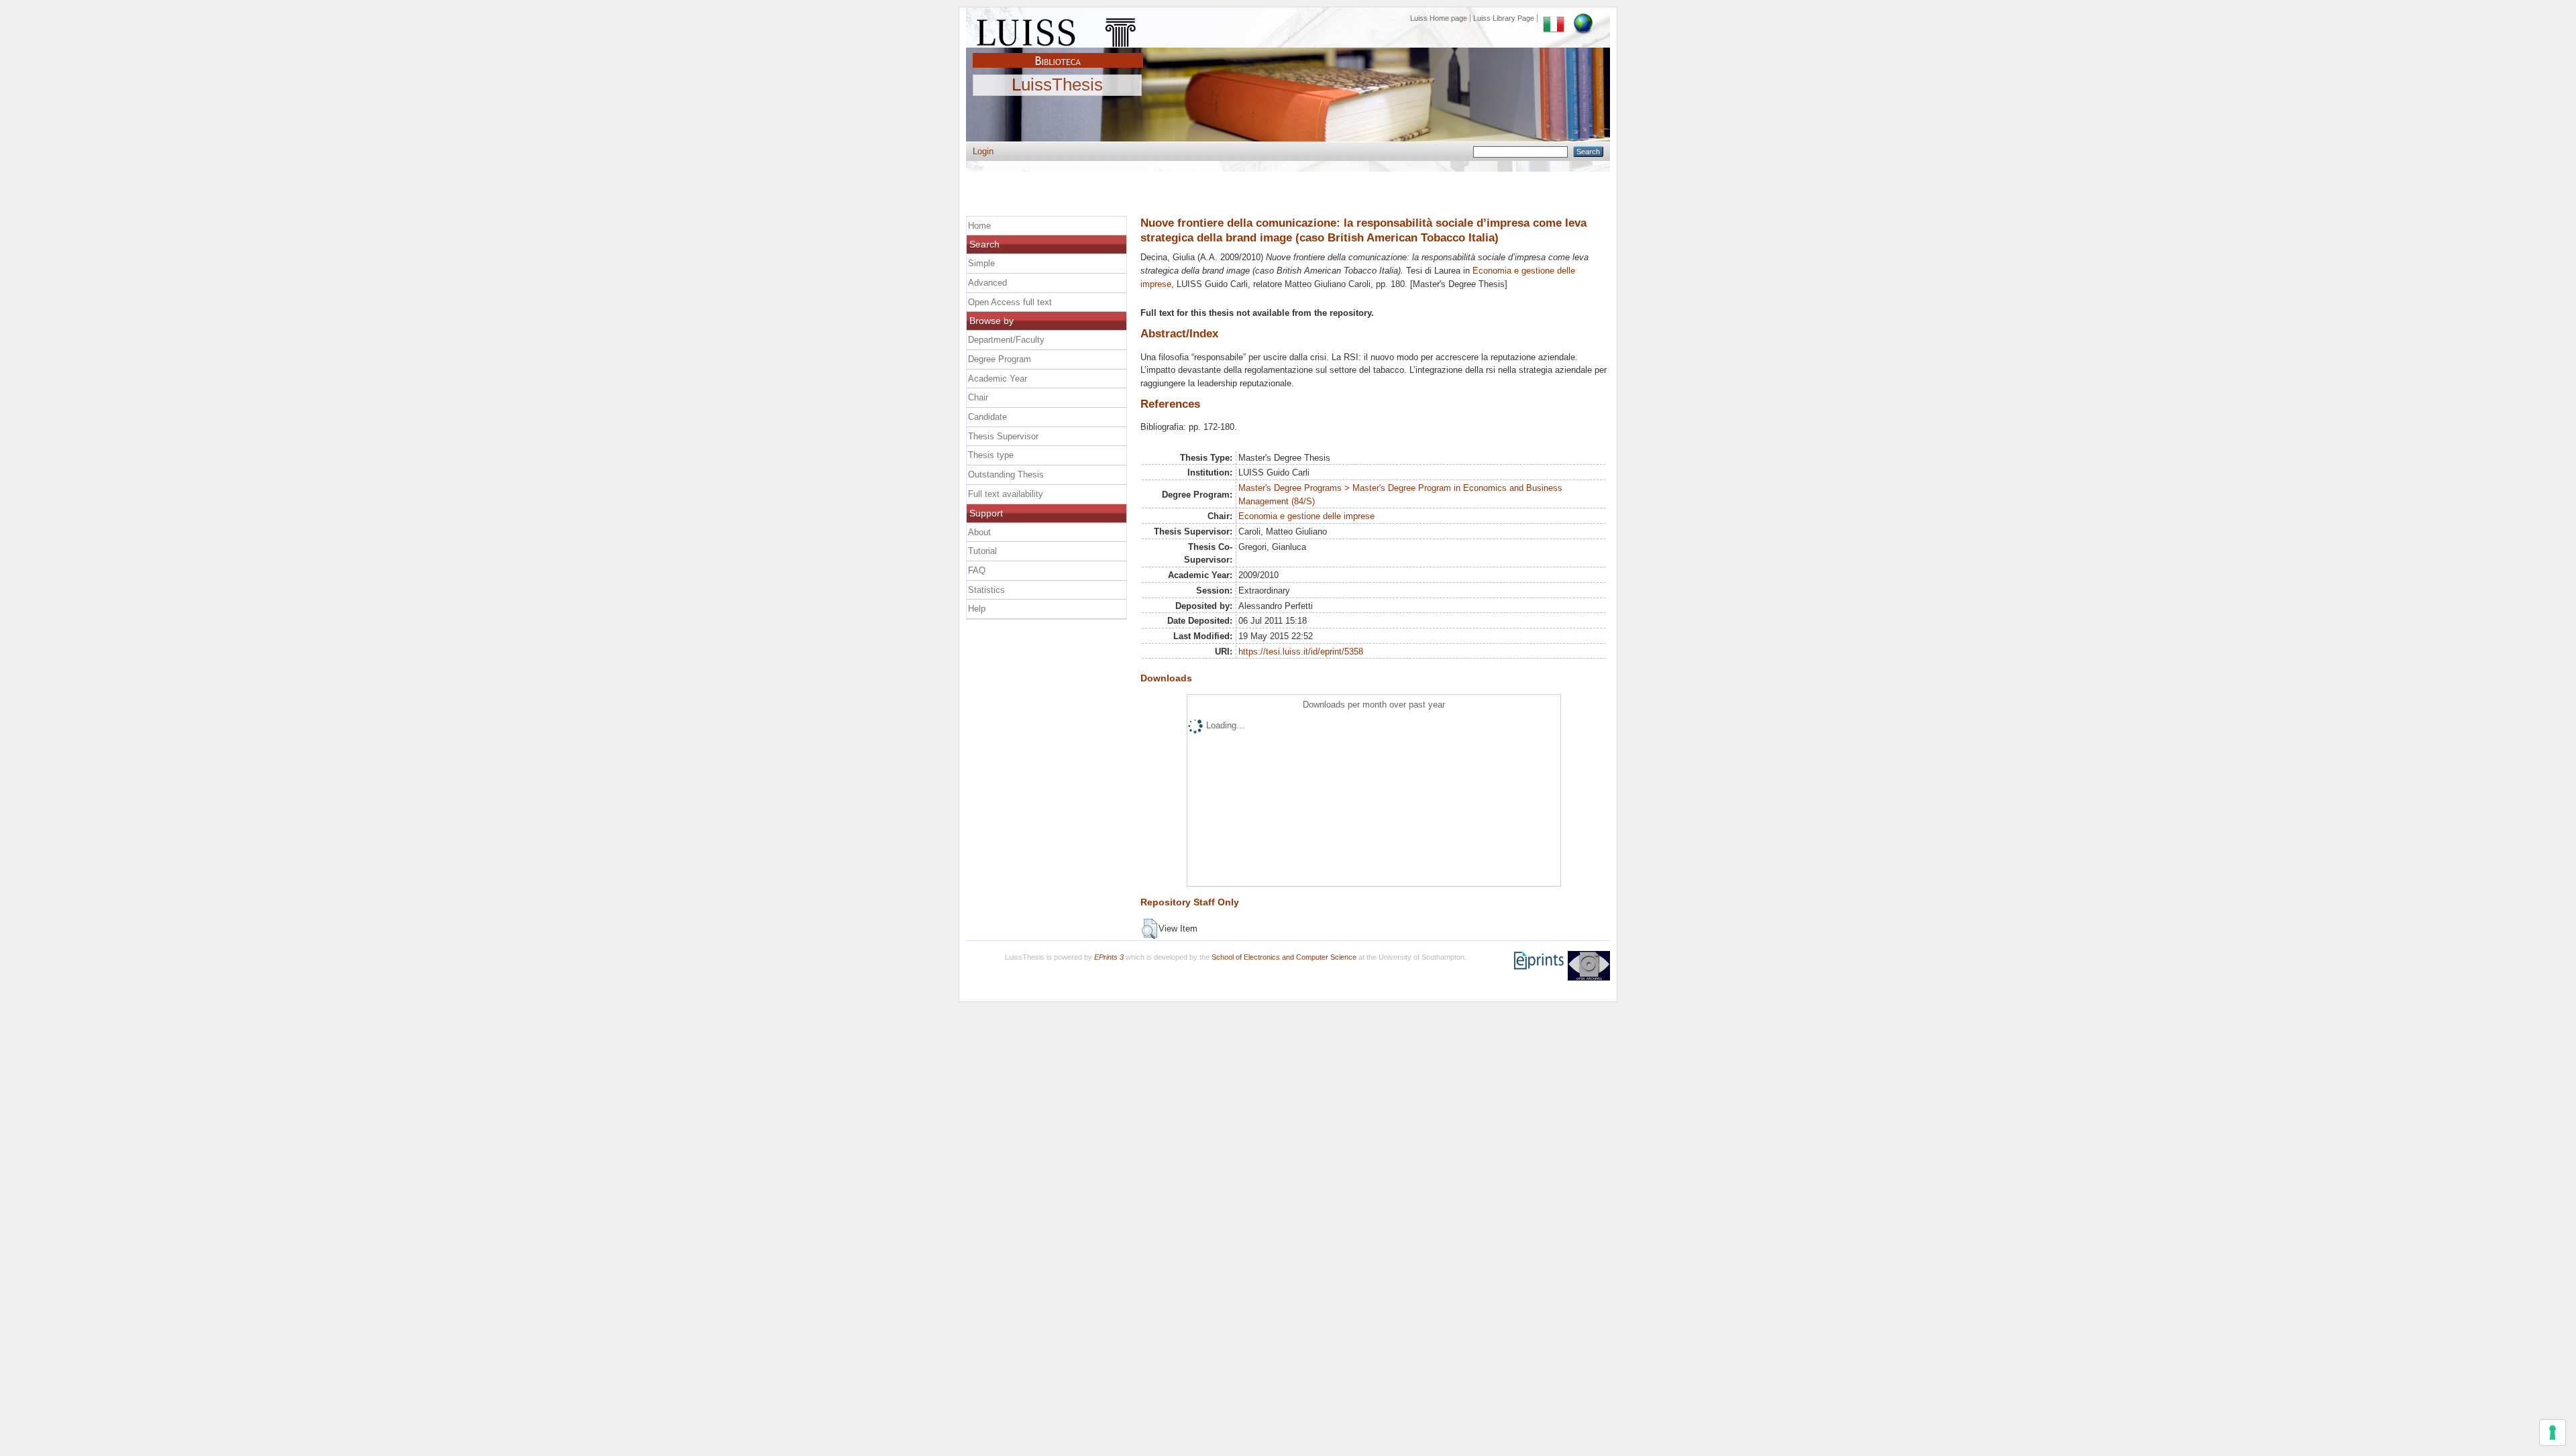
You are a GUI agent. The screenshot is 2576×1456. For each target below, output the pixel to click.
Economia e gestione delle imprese (1306, 516)
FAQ (977, 570)
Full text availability (1006, 494)
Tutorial (982, 551)
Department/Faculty (1006, 340)
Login (983, 151)
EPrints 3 (1109, 957)
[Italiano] (1554, 18)
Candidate (987, 417)
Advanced (987, 283)
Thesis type (991, 455)
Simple (981, 263)
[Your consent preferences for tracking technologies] (2553, 1433)
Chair (978, 397)
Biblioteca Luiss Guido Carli (1058, 53)
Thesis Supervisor (1003, 436)
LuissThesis (1057, 85)
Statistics (986, 590)
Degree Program (1000, 359)
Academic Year (998, 379)
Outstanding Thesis (1006, 474)
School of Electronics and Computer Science (1284, 957)
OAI (1589, 966)
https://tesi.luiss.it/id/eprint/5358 (1301, 652)
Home (979, 226)
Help (977, 609)
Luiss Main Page (1058, 30)
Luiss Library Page (1504, 18)
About (979, 532)
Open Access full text (1010, 302)
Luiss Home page (1439, 18)
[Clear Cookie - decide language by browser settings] (1583, 18)
